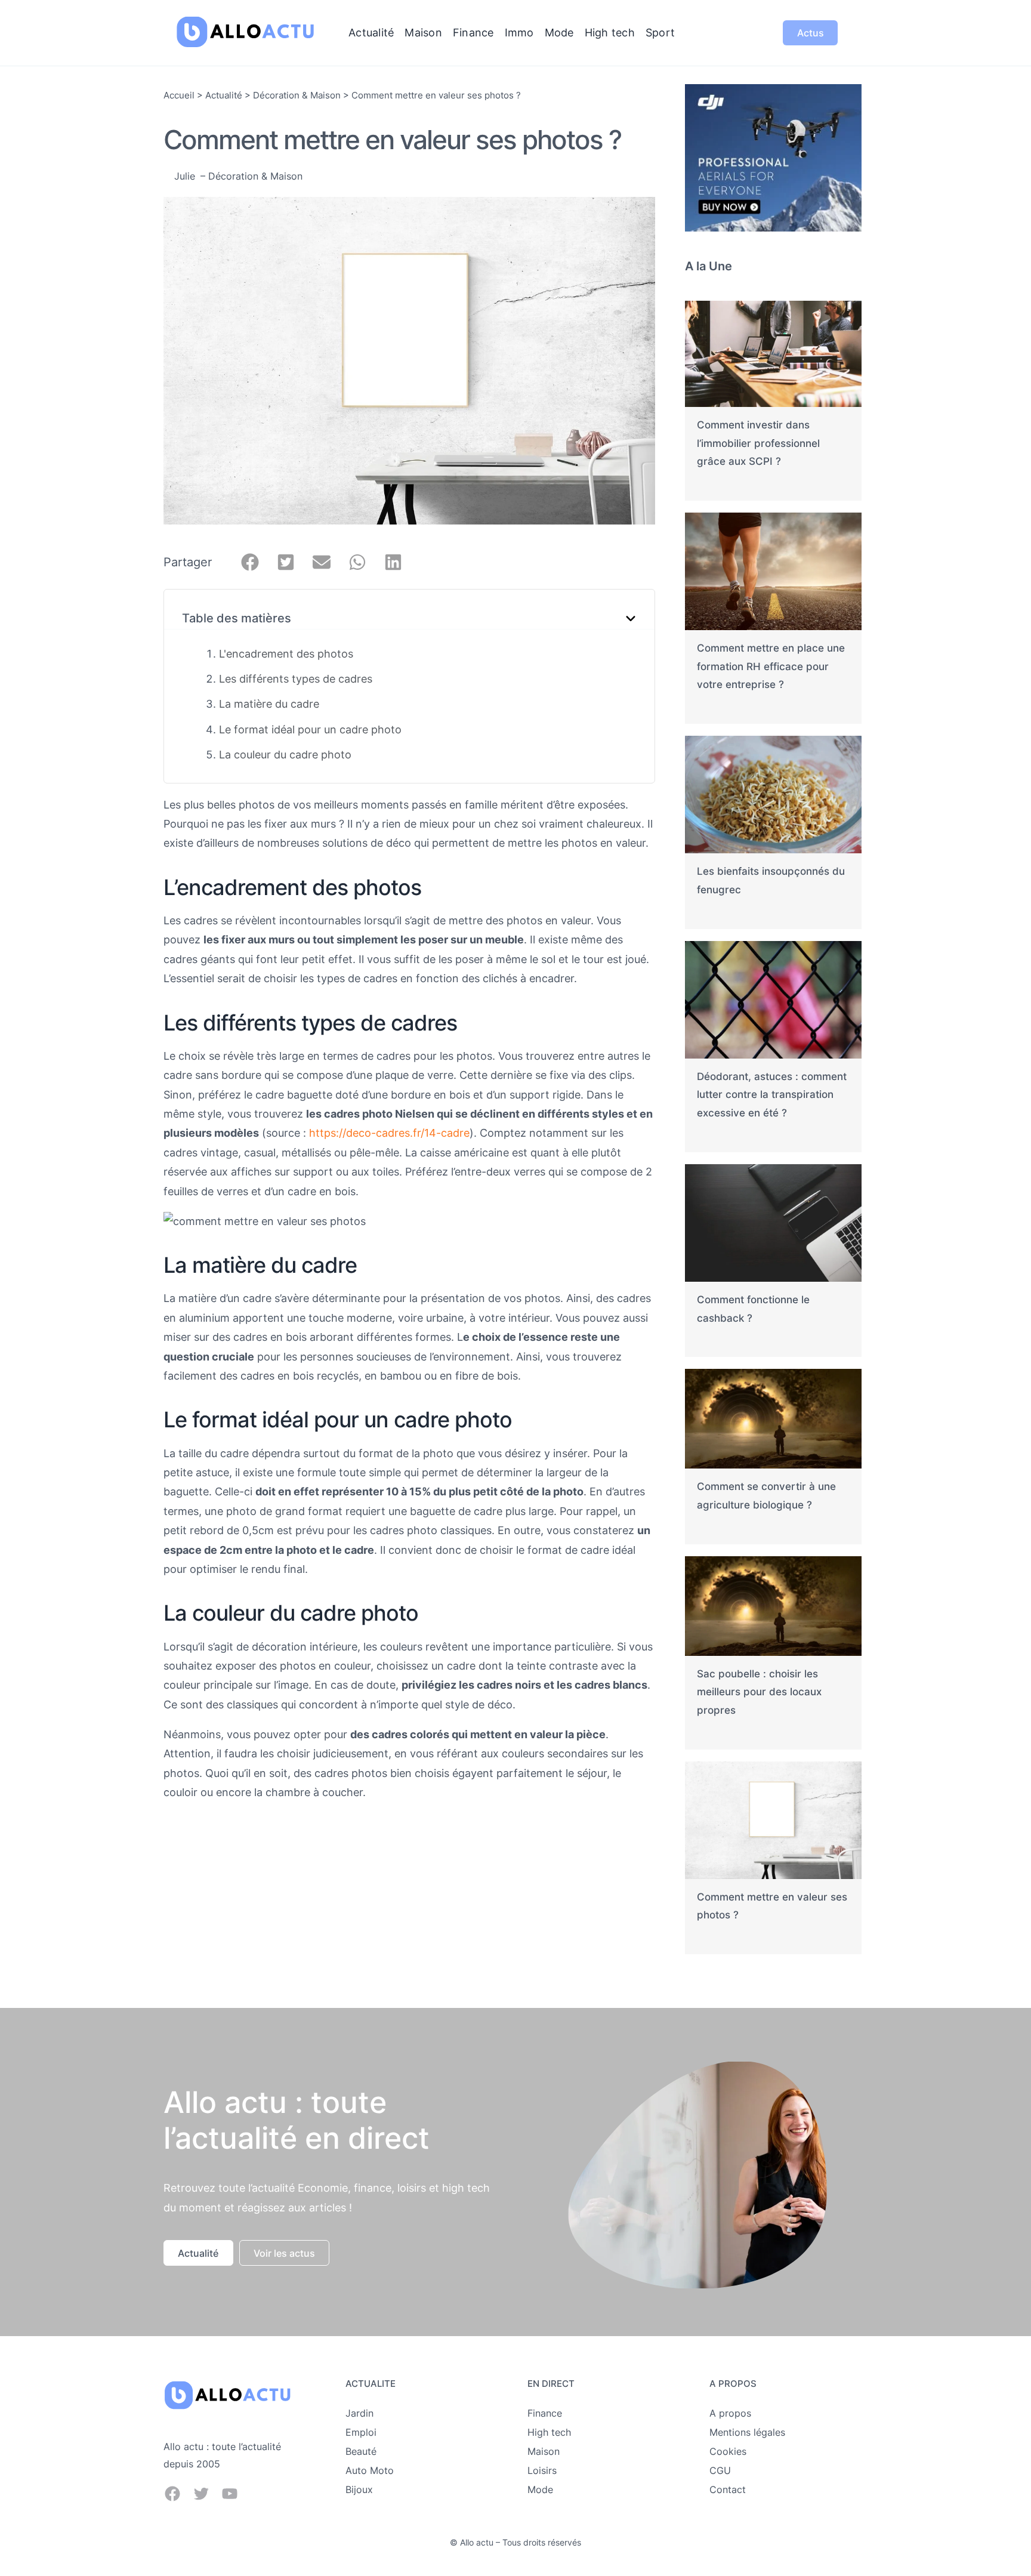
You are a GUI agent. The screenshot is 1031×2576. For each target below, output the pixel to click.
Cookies (728, 2451)
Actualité (224, 95)
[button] (250, 562)
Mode (540, 2489)
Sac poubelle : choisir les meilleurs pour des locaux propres (759, 1692)
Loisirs (542, 2470)
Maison (544, 2451)
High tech (549, 2432)
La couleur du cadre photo (285, 755)
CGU (720, 2470)
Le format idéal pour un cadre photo (310, 729)
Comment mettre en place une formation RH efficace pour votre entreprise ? (771, 666)
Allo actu (477, 2542)
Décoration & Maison (297, 95)
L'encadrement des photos (286, 654)
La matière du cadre (269, 704)
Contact (728, 2489)
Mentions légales (747, 2432)
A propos (730, 2413)
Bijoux (359, 2489)
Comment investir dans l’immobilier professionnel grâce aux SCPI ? (758, 443)
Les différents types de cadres (296, 679)
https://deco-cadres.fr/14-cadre (389, 1133)
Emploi (361, 2432)
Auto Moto (370, 2470)
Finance (545, 2413)
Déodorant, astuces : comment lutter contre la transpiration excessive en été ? (772, 1095)
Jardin (359, 2413)
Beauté (361, 2451)
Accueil (179, 95)
